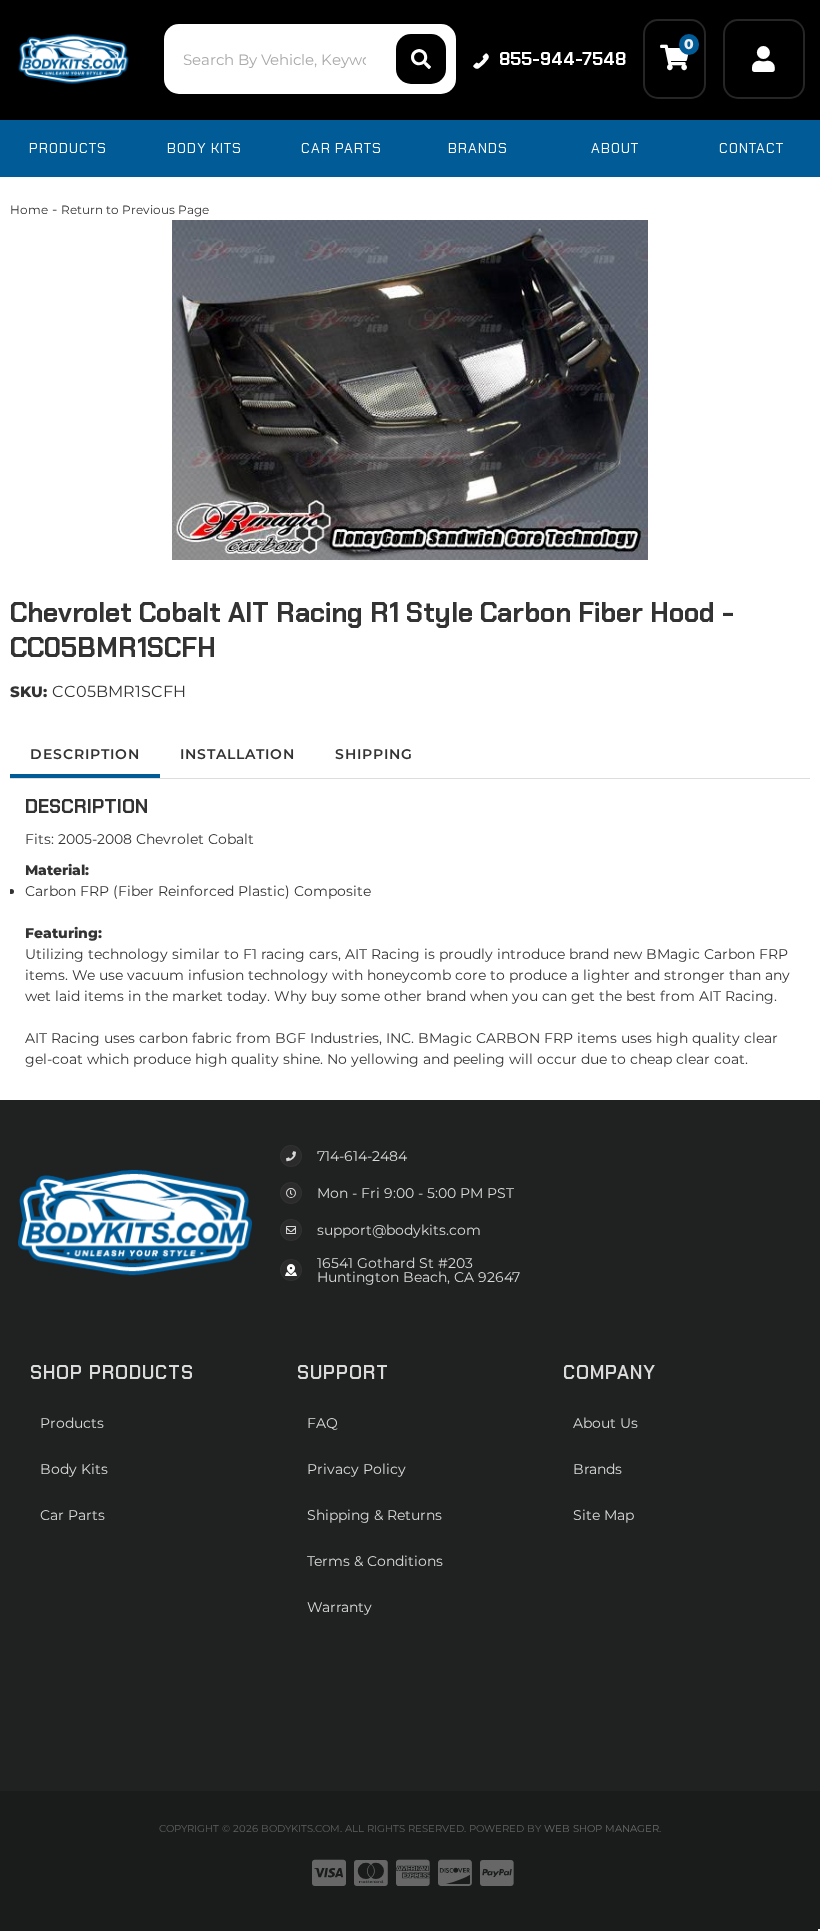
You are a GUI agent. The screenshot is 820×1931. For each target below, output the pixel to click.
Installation (237, 754)
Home (29, 209)
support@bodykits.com (399, 1230)
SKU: (28, 691)
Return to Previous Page (135, 209)
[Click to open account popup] (764, 59)
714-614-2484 (362, 1156)
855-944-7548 (562, 59)
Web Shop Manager (601, 1828)
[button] (310, 59)
